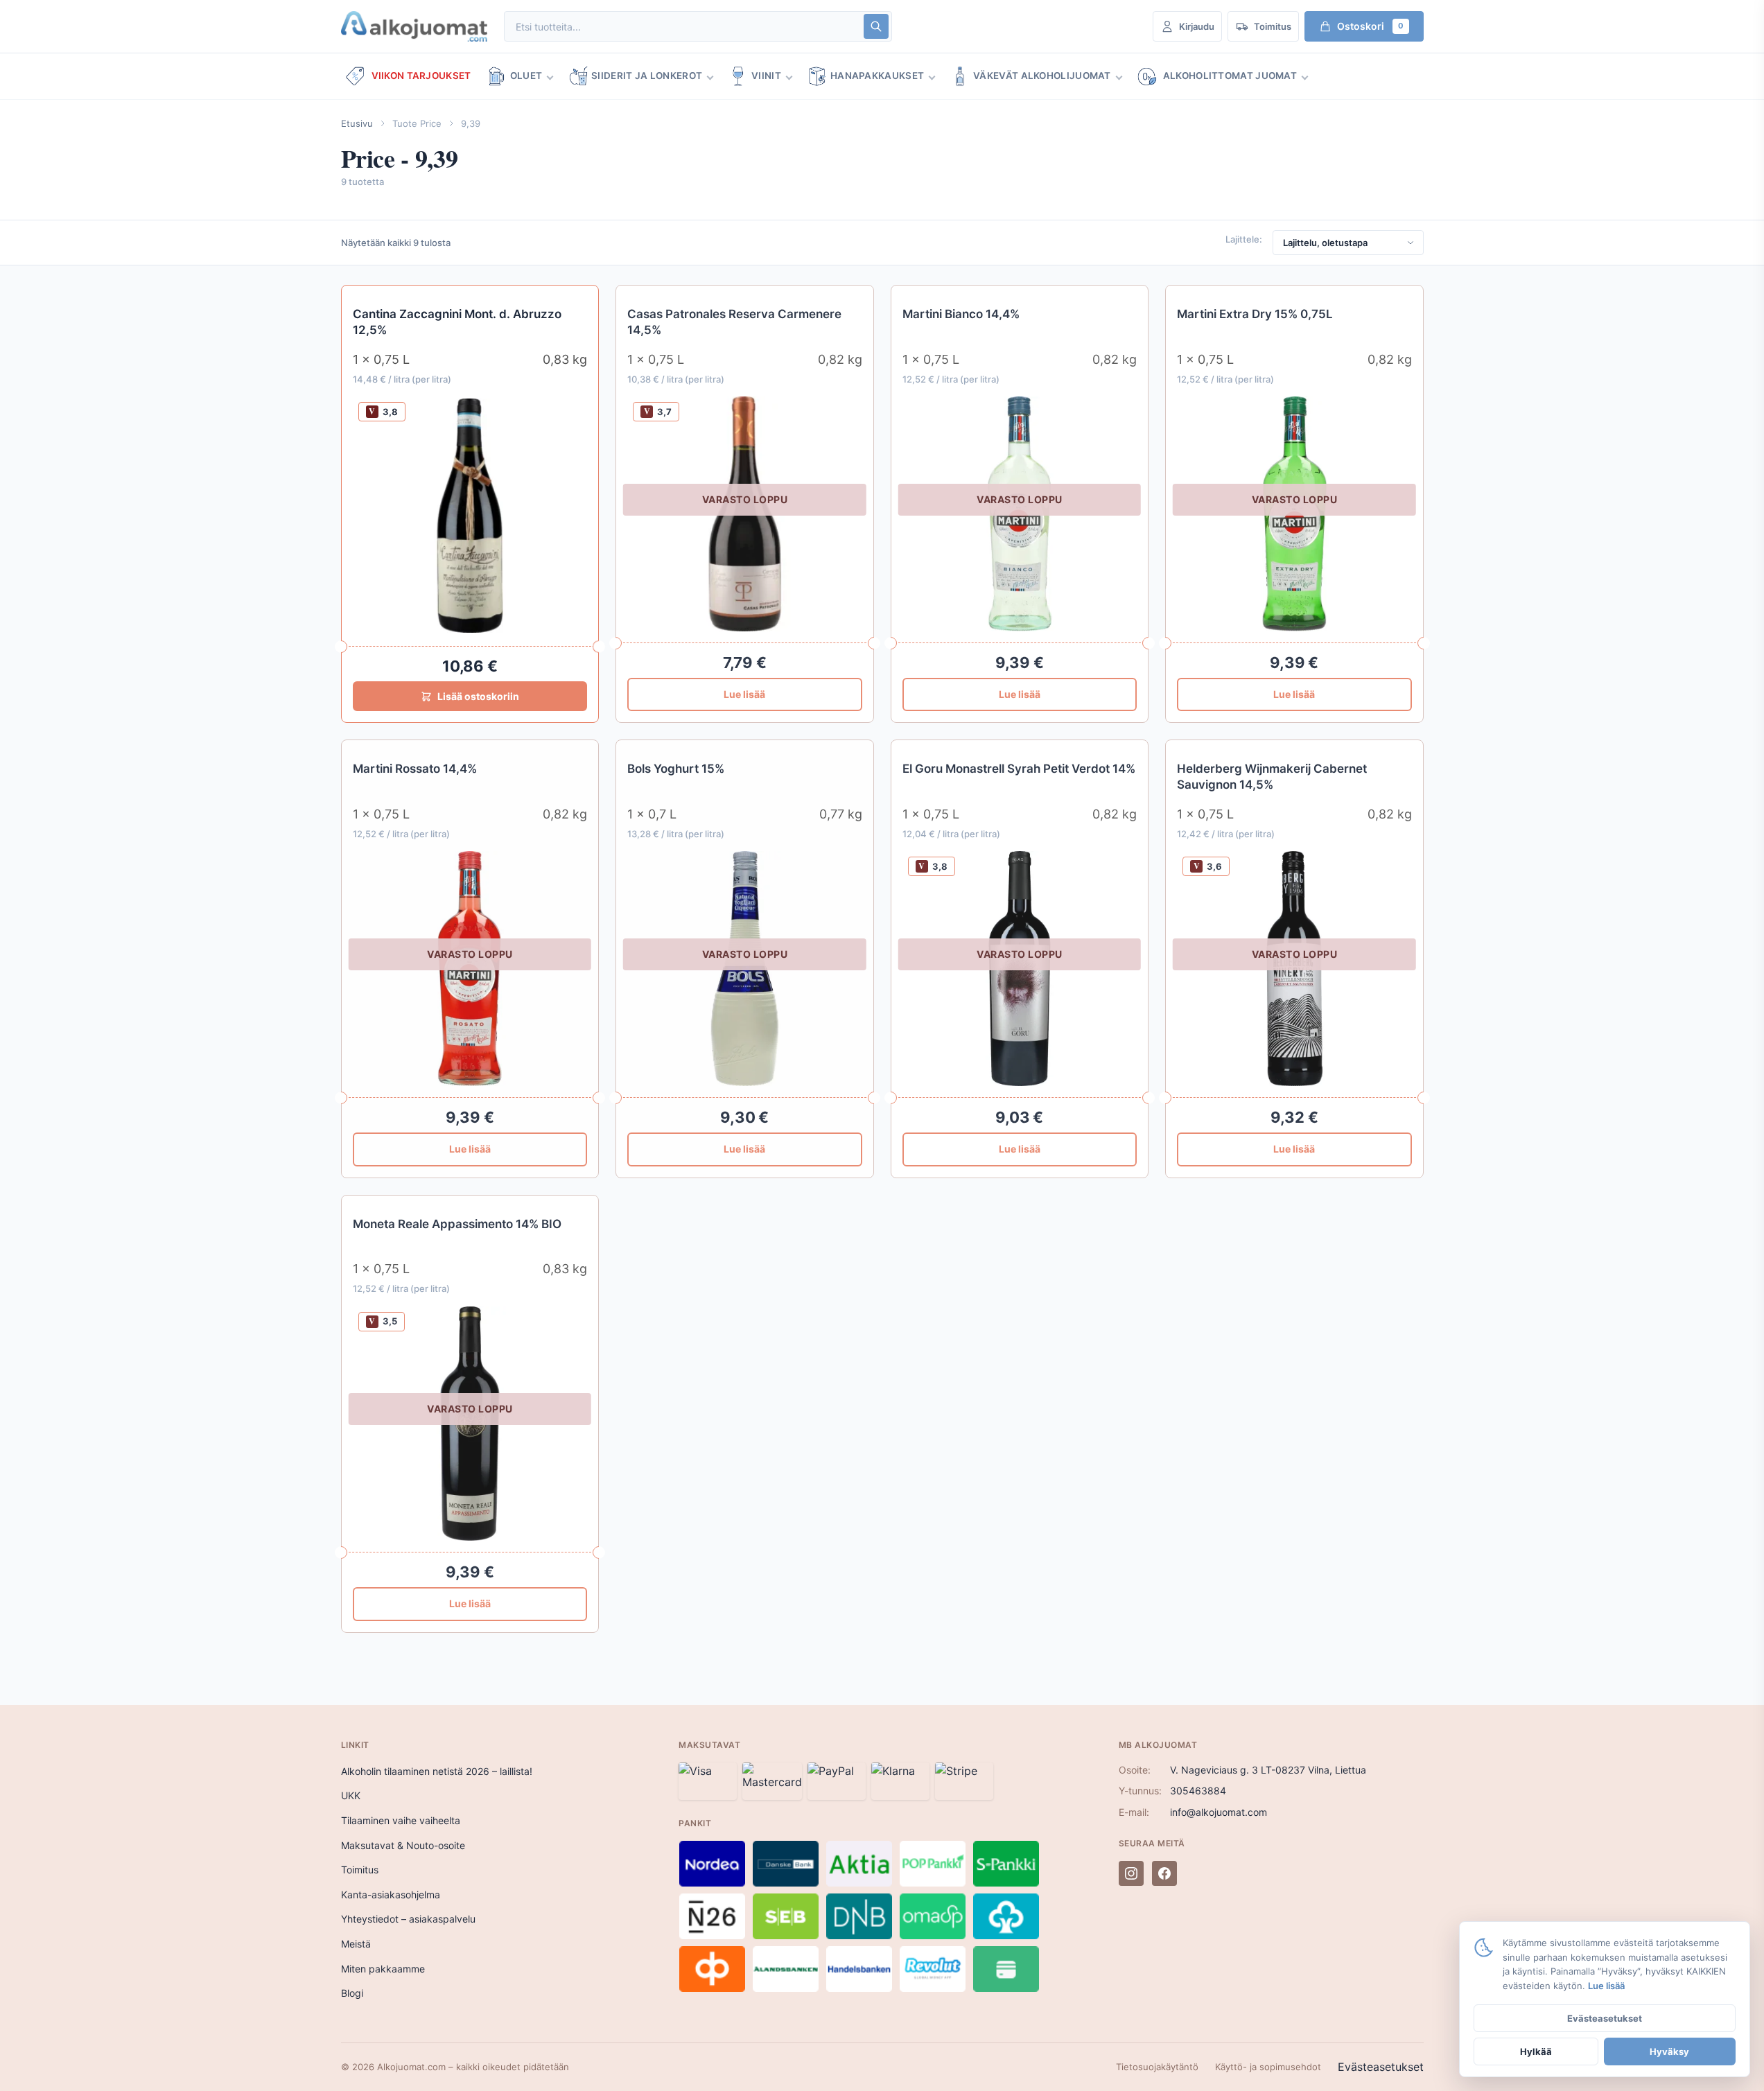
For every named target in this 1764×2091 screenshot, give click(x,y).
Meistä (356, 1944)
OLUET (526, 76)
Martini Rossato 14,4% (415, 769)
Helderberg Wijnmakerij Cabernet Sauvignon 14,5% (1272, 777)
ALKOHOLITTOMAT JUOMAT (1230, 76)
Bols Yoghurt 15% (676, 769)
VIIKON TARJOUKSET (421, 76)
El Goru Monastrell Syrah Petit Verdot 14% (1019, 769)
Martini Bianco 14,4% (961, 314)
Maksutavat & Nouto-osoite (403, 1845)
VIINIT (766, 76)
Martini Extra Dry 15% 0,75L (1255, 314)
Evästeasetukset (1381, 2067)
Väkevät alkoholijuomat (1042, 76)
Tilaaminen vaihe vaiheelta (401, 1820)
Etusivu (357, 123)
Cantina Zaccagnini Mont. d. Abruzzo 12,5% (457, 322)
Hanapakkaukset (877, 76)
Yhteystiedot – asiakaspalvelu (408, 1919)
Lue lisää (744, 694)
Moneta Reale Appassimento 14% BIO (457, 1224)
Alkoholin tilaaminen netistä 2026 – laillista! (437, 1771)
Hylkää (1536, 2051)
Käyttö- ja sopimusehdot (1268, 2067)
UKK (351, 1795)
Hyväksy (1669, 2051)
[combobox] (683, 27)
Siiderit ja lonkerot (647, 76)
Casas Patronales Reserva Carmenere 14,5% (734, 322)
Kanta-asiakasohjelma (391, 1895)
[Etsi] (876, 26)
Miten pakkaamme (383, 1969)
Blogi (352, 1993)
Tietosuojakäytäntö (1157, 2067)
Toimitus (360, 1870)
